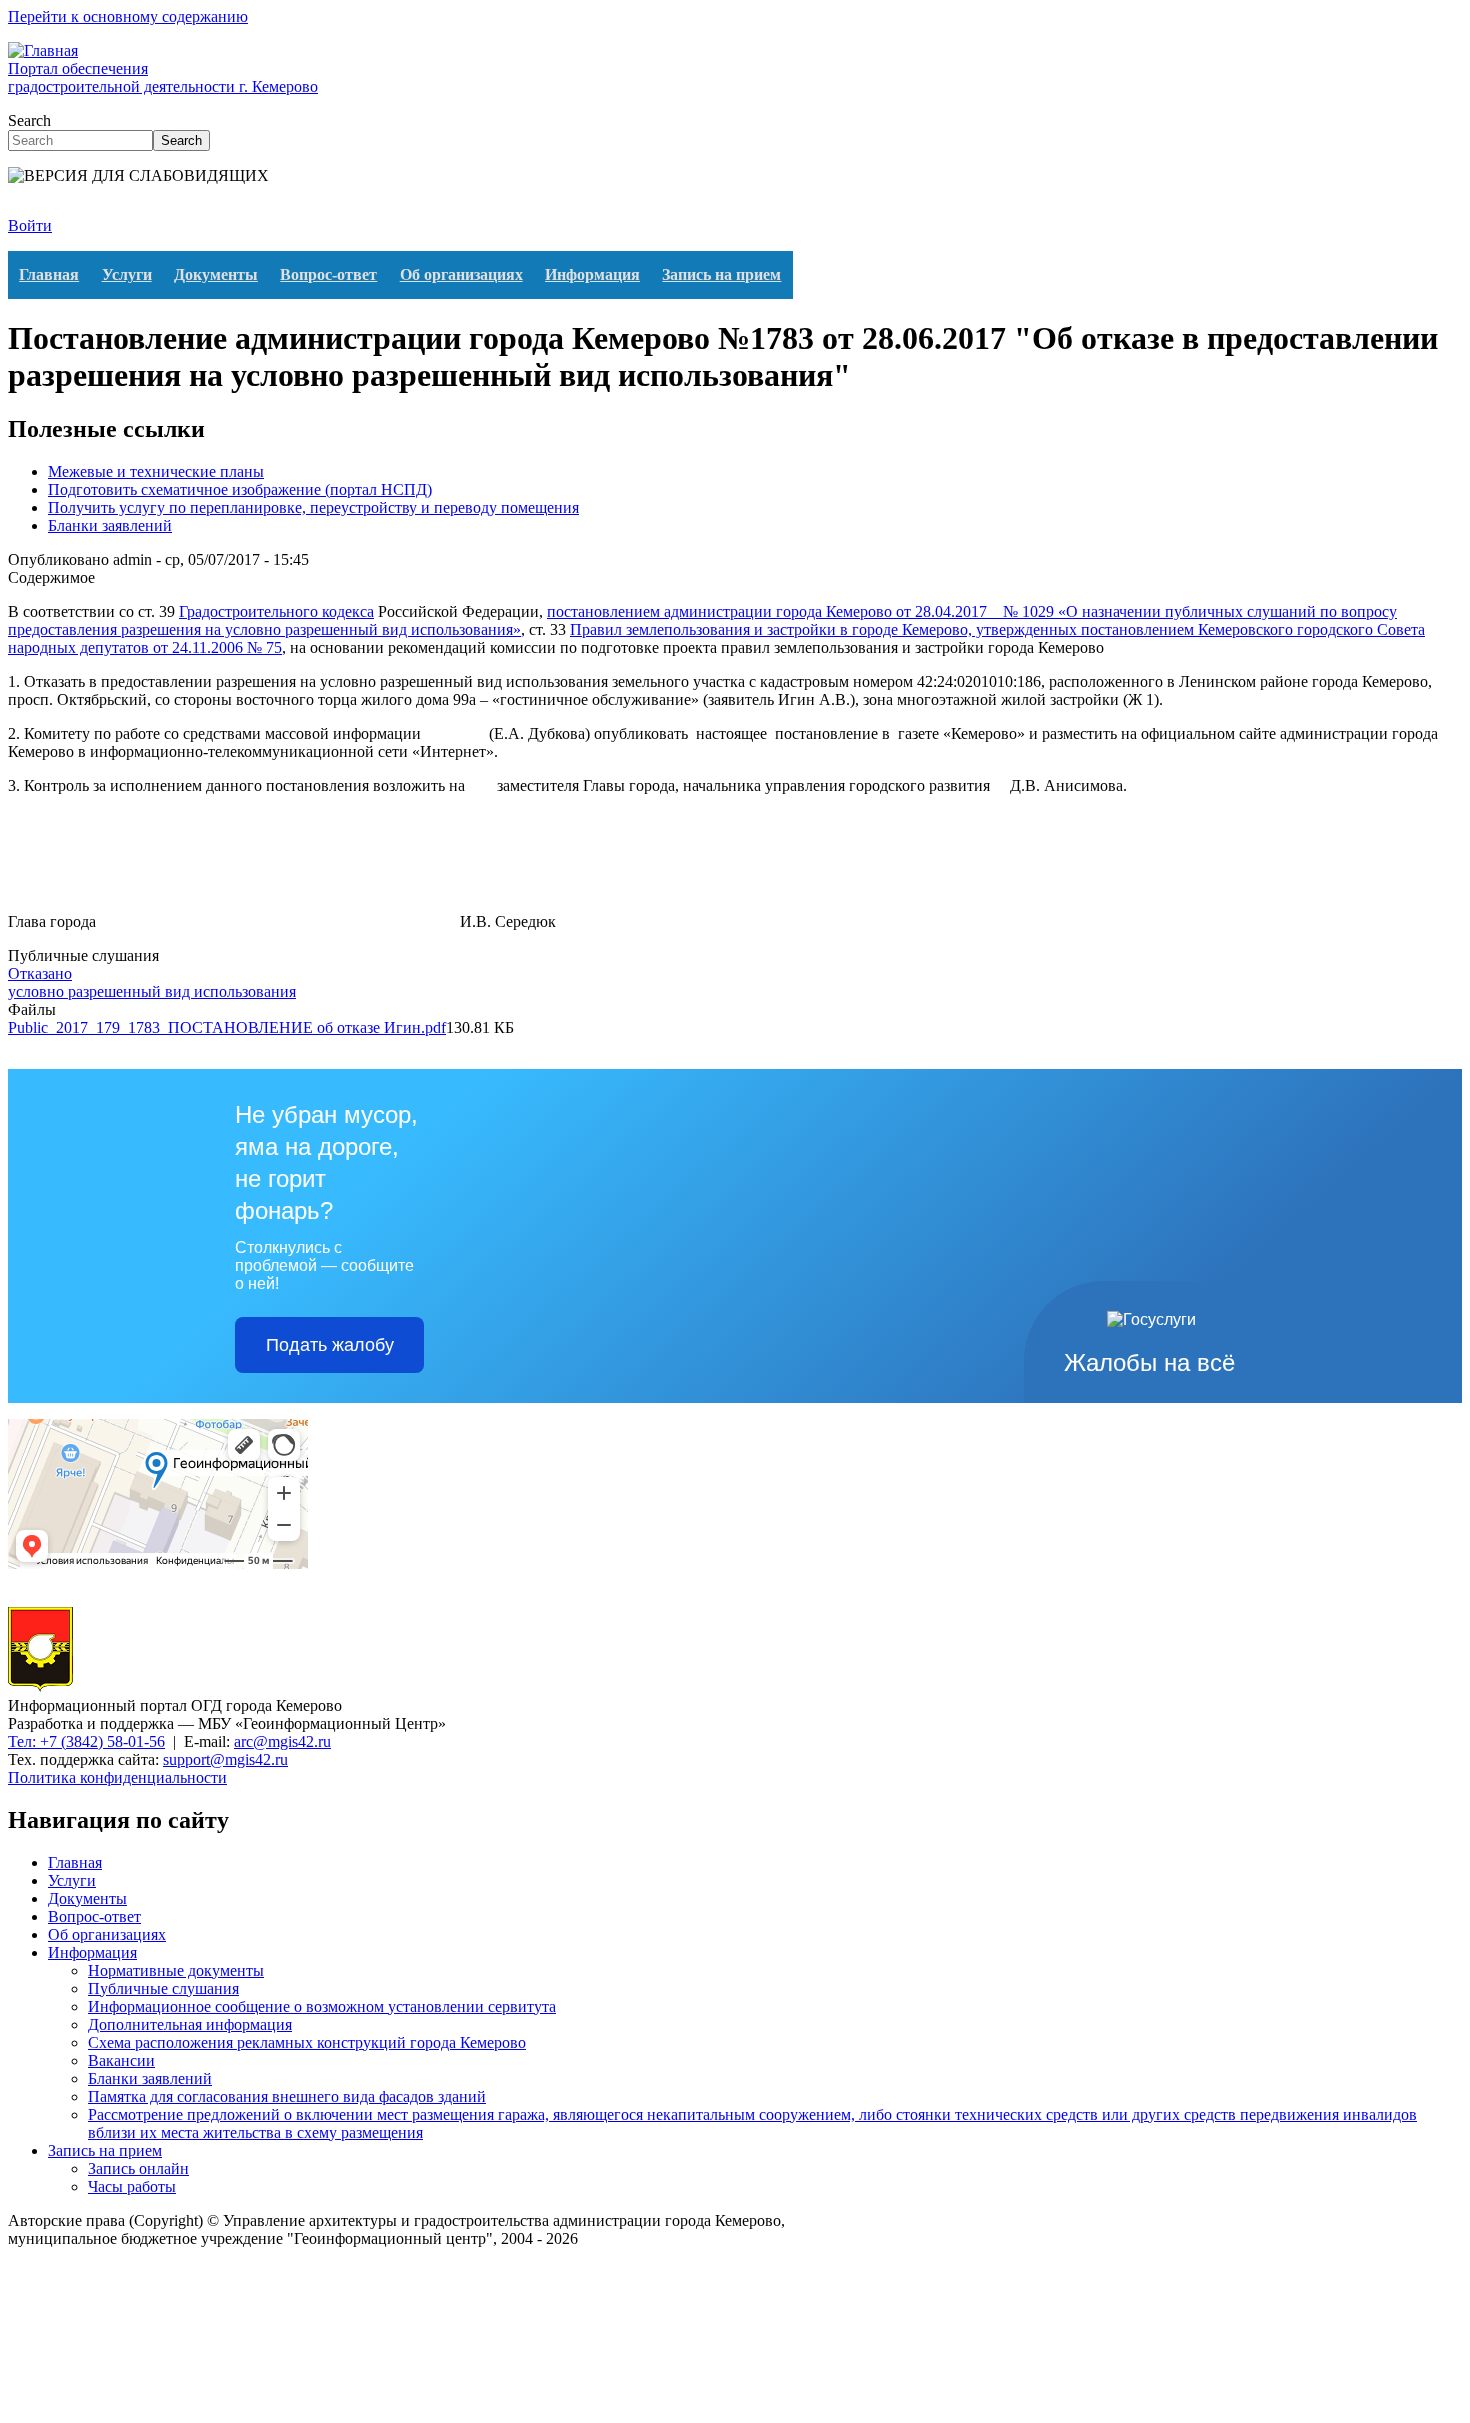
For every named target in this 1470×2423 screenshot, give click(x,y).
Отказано (40, 973)
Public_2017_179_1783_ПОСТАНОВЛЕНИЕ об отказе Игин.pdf (227, 1027)
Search (29, 120)
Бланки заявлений (110, 525)
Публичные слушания (163, 1988)
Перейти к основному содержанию (128, 16)
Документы (216, 274)
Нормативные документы (176, 1970)
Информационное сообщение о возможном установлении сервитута (322, 2006)
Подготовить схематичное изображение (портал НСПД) (240, 489)
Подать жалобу (330, 1345)
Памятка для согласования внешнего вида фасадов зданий (287, 2096)
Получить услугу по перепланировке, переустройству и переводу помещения (313, 507)
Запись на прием (721, 274)
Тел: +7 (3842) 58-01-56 (86, 1741)
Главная (49, 274)
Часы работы (132, 2186)
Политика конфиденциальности (117, 1777)
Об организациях (461, 274)
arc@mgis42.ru (282, 1741)
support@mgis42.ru (225, 1759)
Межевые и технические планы (156, 471)
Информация (592, 274)
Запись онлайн (138, 2168)
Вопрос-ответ (328, 274)
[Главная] (40, 1687)
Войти (30, 225)
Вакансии (121, 2060)
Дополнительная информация (190, 2024)
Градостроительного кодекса (276, 611)
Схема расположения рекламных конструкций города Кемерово (307, 2042)
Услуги (127, 274)
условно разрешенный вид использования (152, 991)
